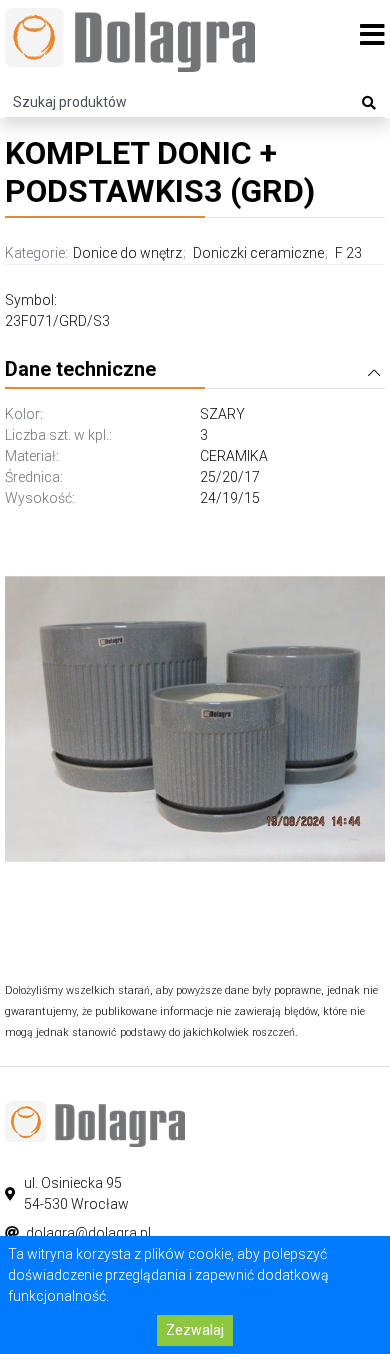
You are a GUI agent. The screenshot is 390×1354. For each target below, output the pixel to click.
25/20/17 (230, 477)
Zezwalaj (195, 1330)
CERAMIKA (234, 456)
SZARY (222, 414)
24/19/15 (230, 498)
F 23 (348, 253)
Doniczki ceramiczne (258, 253)
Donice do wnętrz (127, 253)
